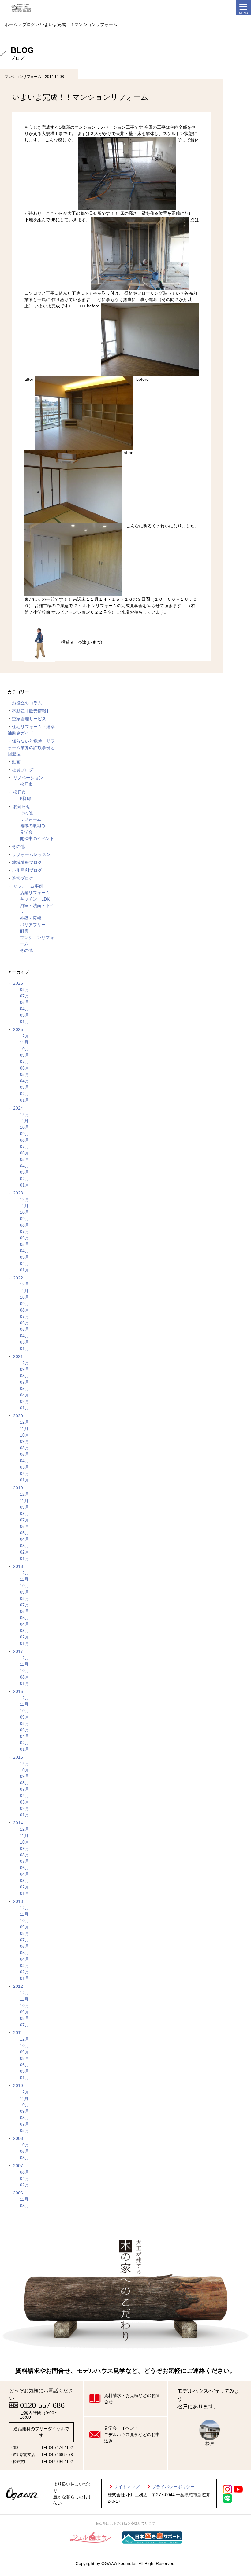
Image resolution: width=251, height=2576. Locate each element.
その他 (26, 813)
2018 (18, 1566)
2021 (18, 1356)
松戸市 (26, 784)
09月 (24, 1055)
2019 (18, 1488)
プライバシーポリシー (173, 2487)
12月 (24, 1036)
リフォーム (31, 819)
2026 (18, 983)
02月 (24, 1094)
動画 (16, 762)
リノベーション (28, 778)
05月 (24, 1074)
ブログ (29, 24)
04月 (24, 1009)
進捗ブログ (23, 878)
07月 (24, 996)
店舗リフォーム (35, 893)
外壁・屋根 (31, 918)
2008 (18, 2138)
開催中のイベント (37, 838)
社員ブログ (23, 770)
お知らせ (22, 806)
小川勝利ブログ (27, 870)
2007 (18, 2166)
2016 (18, 1691)
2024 (18, 1108)
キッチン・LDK (35, 899)
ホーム (11, 24)
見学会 (26, 832)
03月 (24, 1015)
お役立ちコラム (27, 703)
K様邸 (26, 798)
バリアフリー (33, 925)
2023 (18, 1193)
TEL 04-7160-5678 (57, 2455)
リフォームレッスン (31, 854)
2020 (18, 1416)
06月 (24, 1002)
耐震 (24, 931)
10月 (24, 1049)
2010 (18, 2086)
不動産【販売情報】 (31, 711)
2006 (18, 2193)
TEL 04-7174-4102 (57, 2448)
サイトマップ (127, 2487)
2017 (18, 1651)
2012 (18, 1986)
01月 (24, 1022)
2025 (18, 1029)
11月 (24, 1042)
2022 (18, 1278)
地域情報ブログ (27, 862)
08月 (24, 989)
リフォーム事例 (28, 886)
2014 (18, 1823)
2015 (18, 1757)
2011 (18, 2033)
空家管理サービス (29, 719)
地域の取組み (33, 826)
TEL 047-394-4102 (57, 2462)
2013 (18, 1901)
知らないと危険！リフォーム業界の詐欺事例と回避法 (31, 747)
